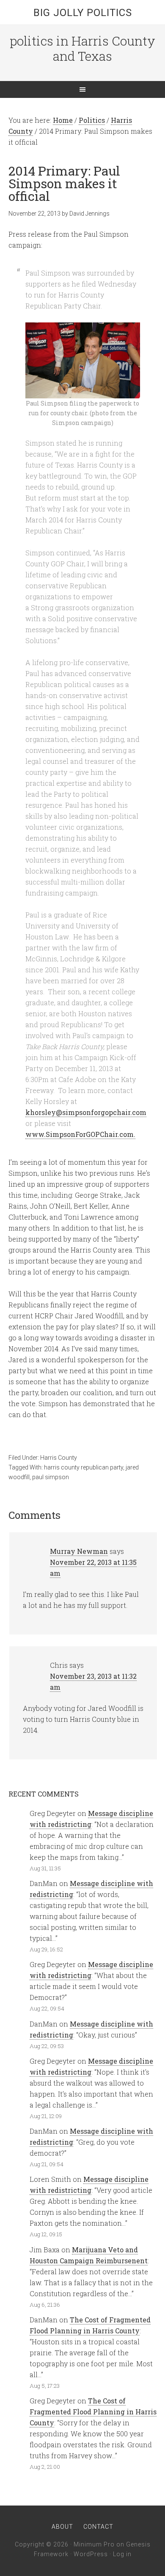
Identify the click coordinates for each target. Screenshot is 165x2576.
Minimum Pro (94, 2544)
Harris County (59, 1458)
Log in (122, 2554)
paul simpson (51, 1477)
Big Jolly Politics (83, 13)
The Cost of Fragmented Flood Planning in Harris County (93, 2412)
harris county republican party (84, 1467)
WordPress (91, 2554)
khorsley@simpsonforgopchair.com (86, 1112)
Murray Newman (79, 1551)
